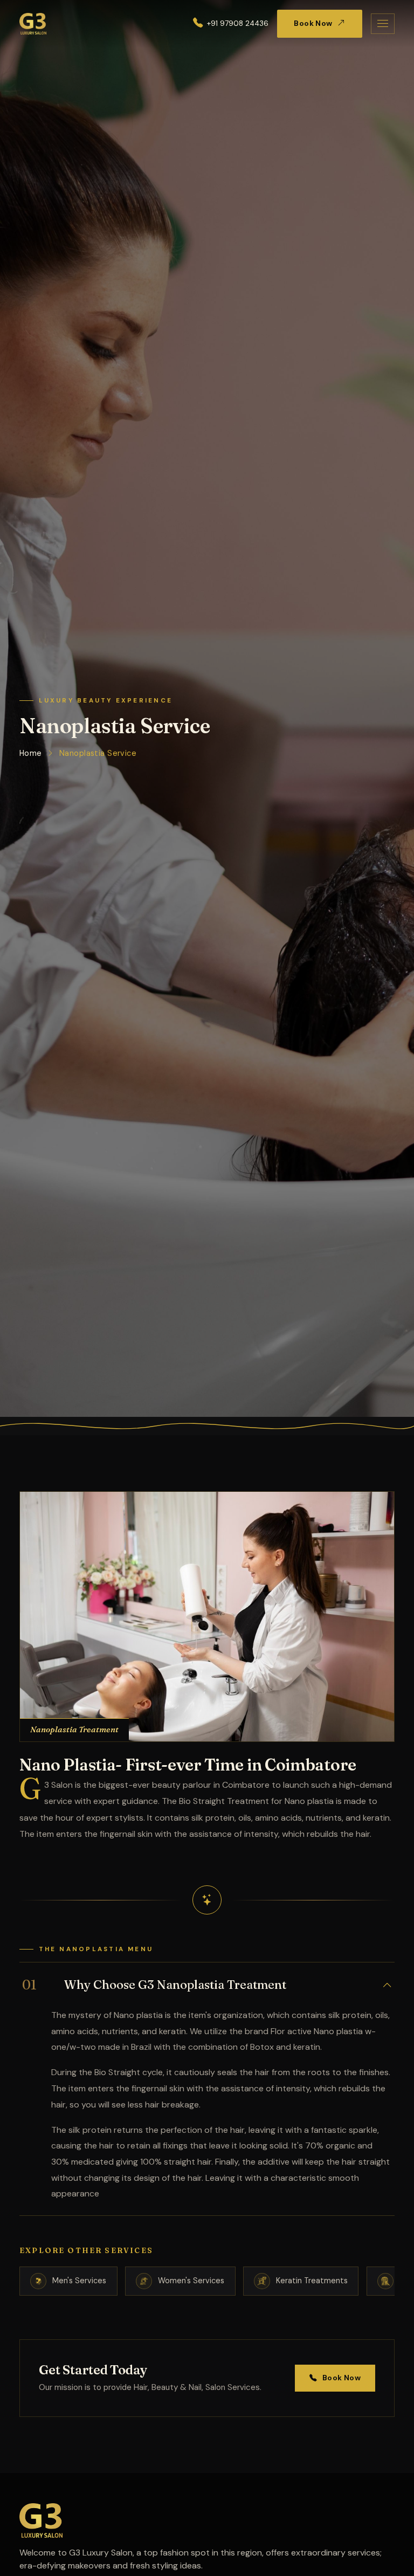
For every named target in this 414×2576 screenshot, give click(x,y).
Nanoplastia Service (98, 753)
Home (31, 753)
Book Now (313, 23)
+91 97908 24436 (238, 23)
